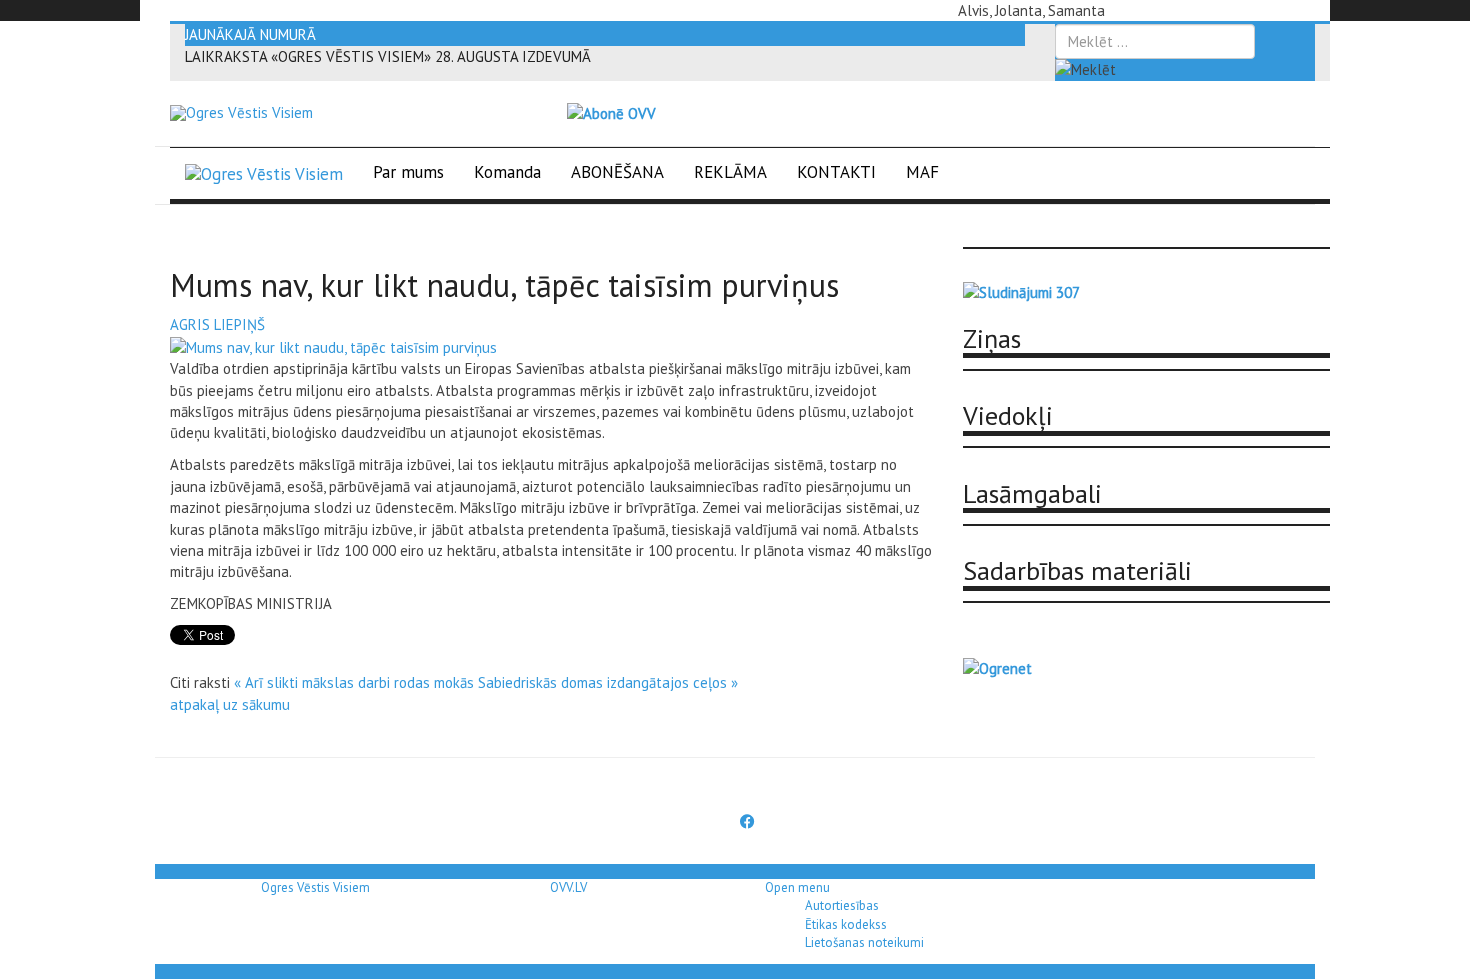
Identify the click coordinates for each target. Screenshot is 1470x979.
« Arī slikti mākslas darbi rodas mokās (354, 682)
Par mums (408, 172)
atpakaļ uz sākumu (230, 704)
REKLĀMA (730, 172)
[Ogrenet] (997, 666)
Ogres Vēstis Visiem (315, 887)
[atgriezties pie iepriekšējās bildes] (333, 345)
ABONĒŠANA (617, 172)
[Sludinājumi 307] (1021, 291)
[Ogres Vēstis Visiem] (241, 113)
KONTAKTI (836, 172)
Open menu (797, 887)
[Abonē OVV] (611, 112)
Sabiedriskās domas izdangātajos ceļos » (608, 682)
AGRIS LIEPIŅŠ (217, 324)
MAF (922, 172)
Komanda (507, 172)
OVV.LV (568, 887)
